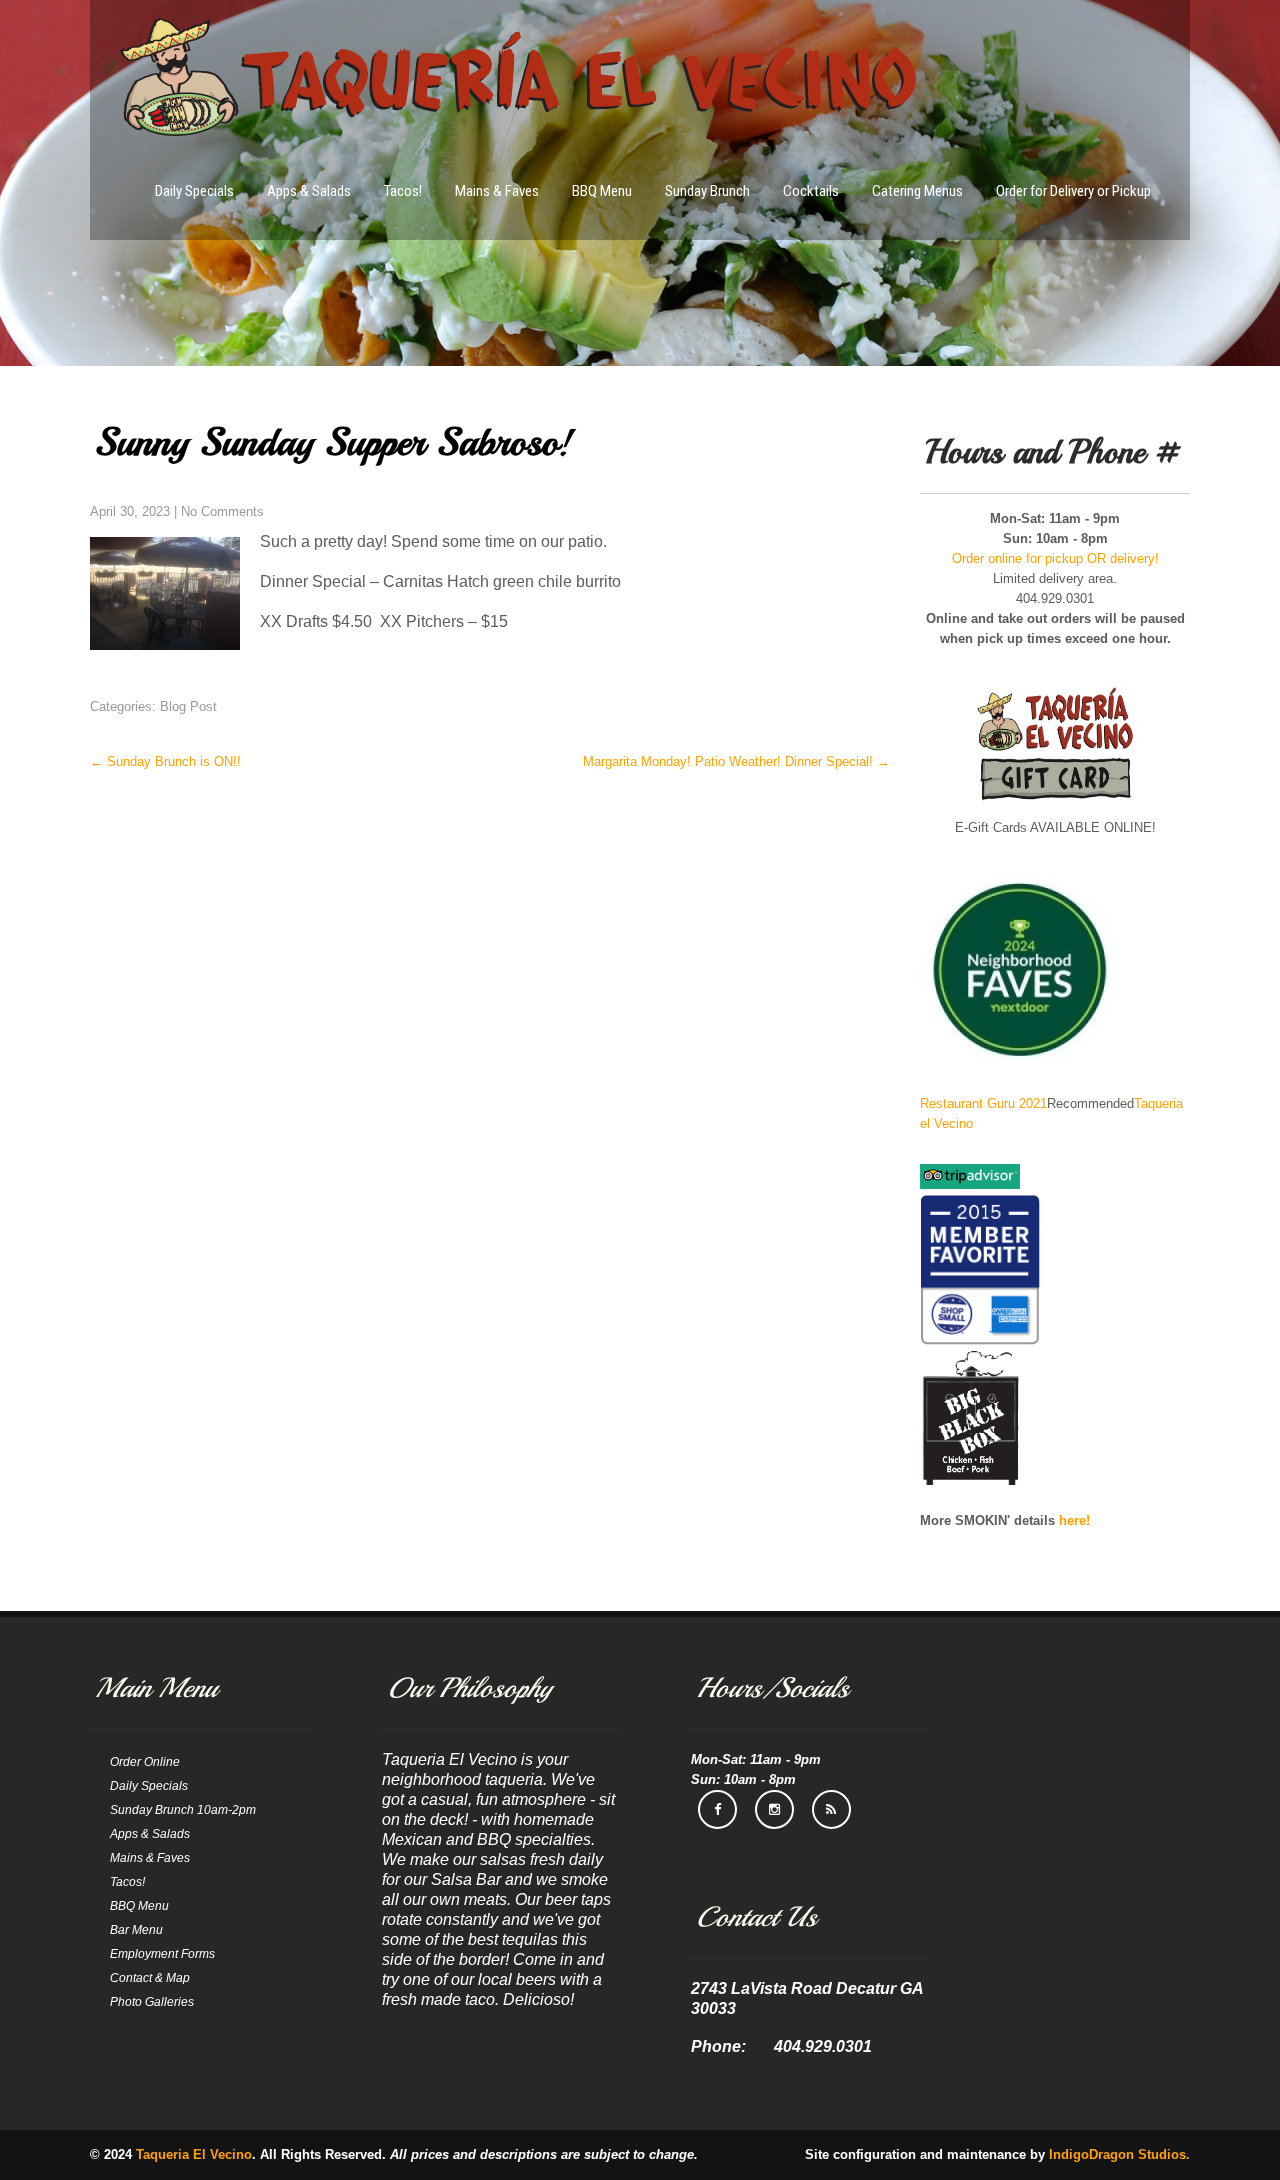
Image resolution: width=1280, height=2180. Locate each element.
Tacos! (403, 191)
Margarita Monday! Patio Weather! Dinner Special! (736, 761)
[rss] (831, 1809)
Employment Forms (162, 1954)
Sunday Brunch (707, 191)
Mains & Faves (497, 191)
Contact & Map (150, 1978)
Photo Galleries (152, 2002)
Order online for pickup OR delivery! (1055, 558)
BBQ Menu (602, 191)
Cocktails (811, 191)
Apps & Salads (309, 191)
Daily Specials (194, 191)
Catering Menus (917, 191)
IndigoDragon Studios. (1119, 2154)
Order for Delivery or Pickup (1073, 191)
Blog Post (188, 706)
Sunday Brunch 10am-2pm (183, 1810)
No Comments (222, 511)
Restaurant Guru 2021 (983, 1103)
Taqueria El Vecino (194, 2154)
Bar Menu (136, 1930)
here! (1074, 1520)
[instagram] (774, 1809)
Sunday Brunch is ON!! (165, 761)
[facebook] (717, 1809)
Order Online (145, 1762)
